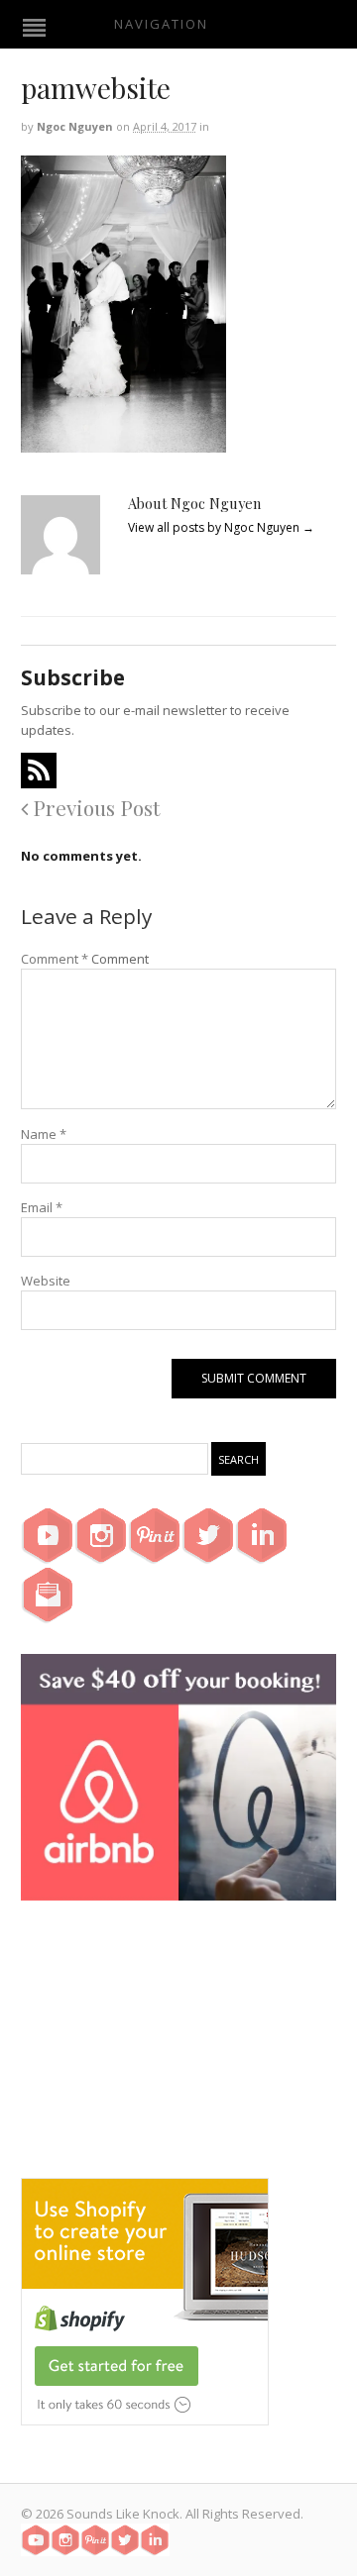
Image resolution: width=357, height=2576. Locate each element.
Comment (55, 959)
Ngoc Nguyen (75, 126)
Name (44, 1134)
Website (46, 1281)
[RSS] (39, 771)
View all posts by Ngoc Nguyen (221, 527)
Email (42, 1207)
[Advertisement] (178, 2054)
